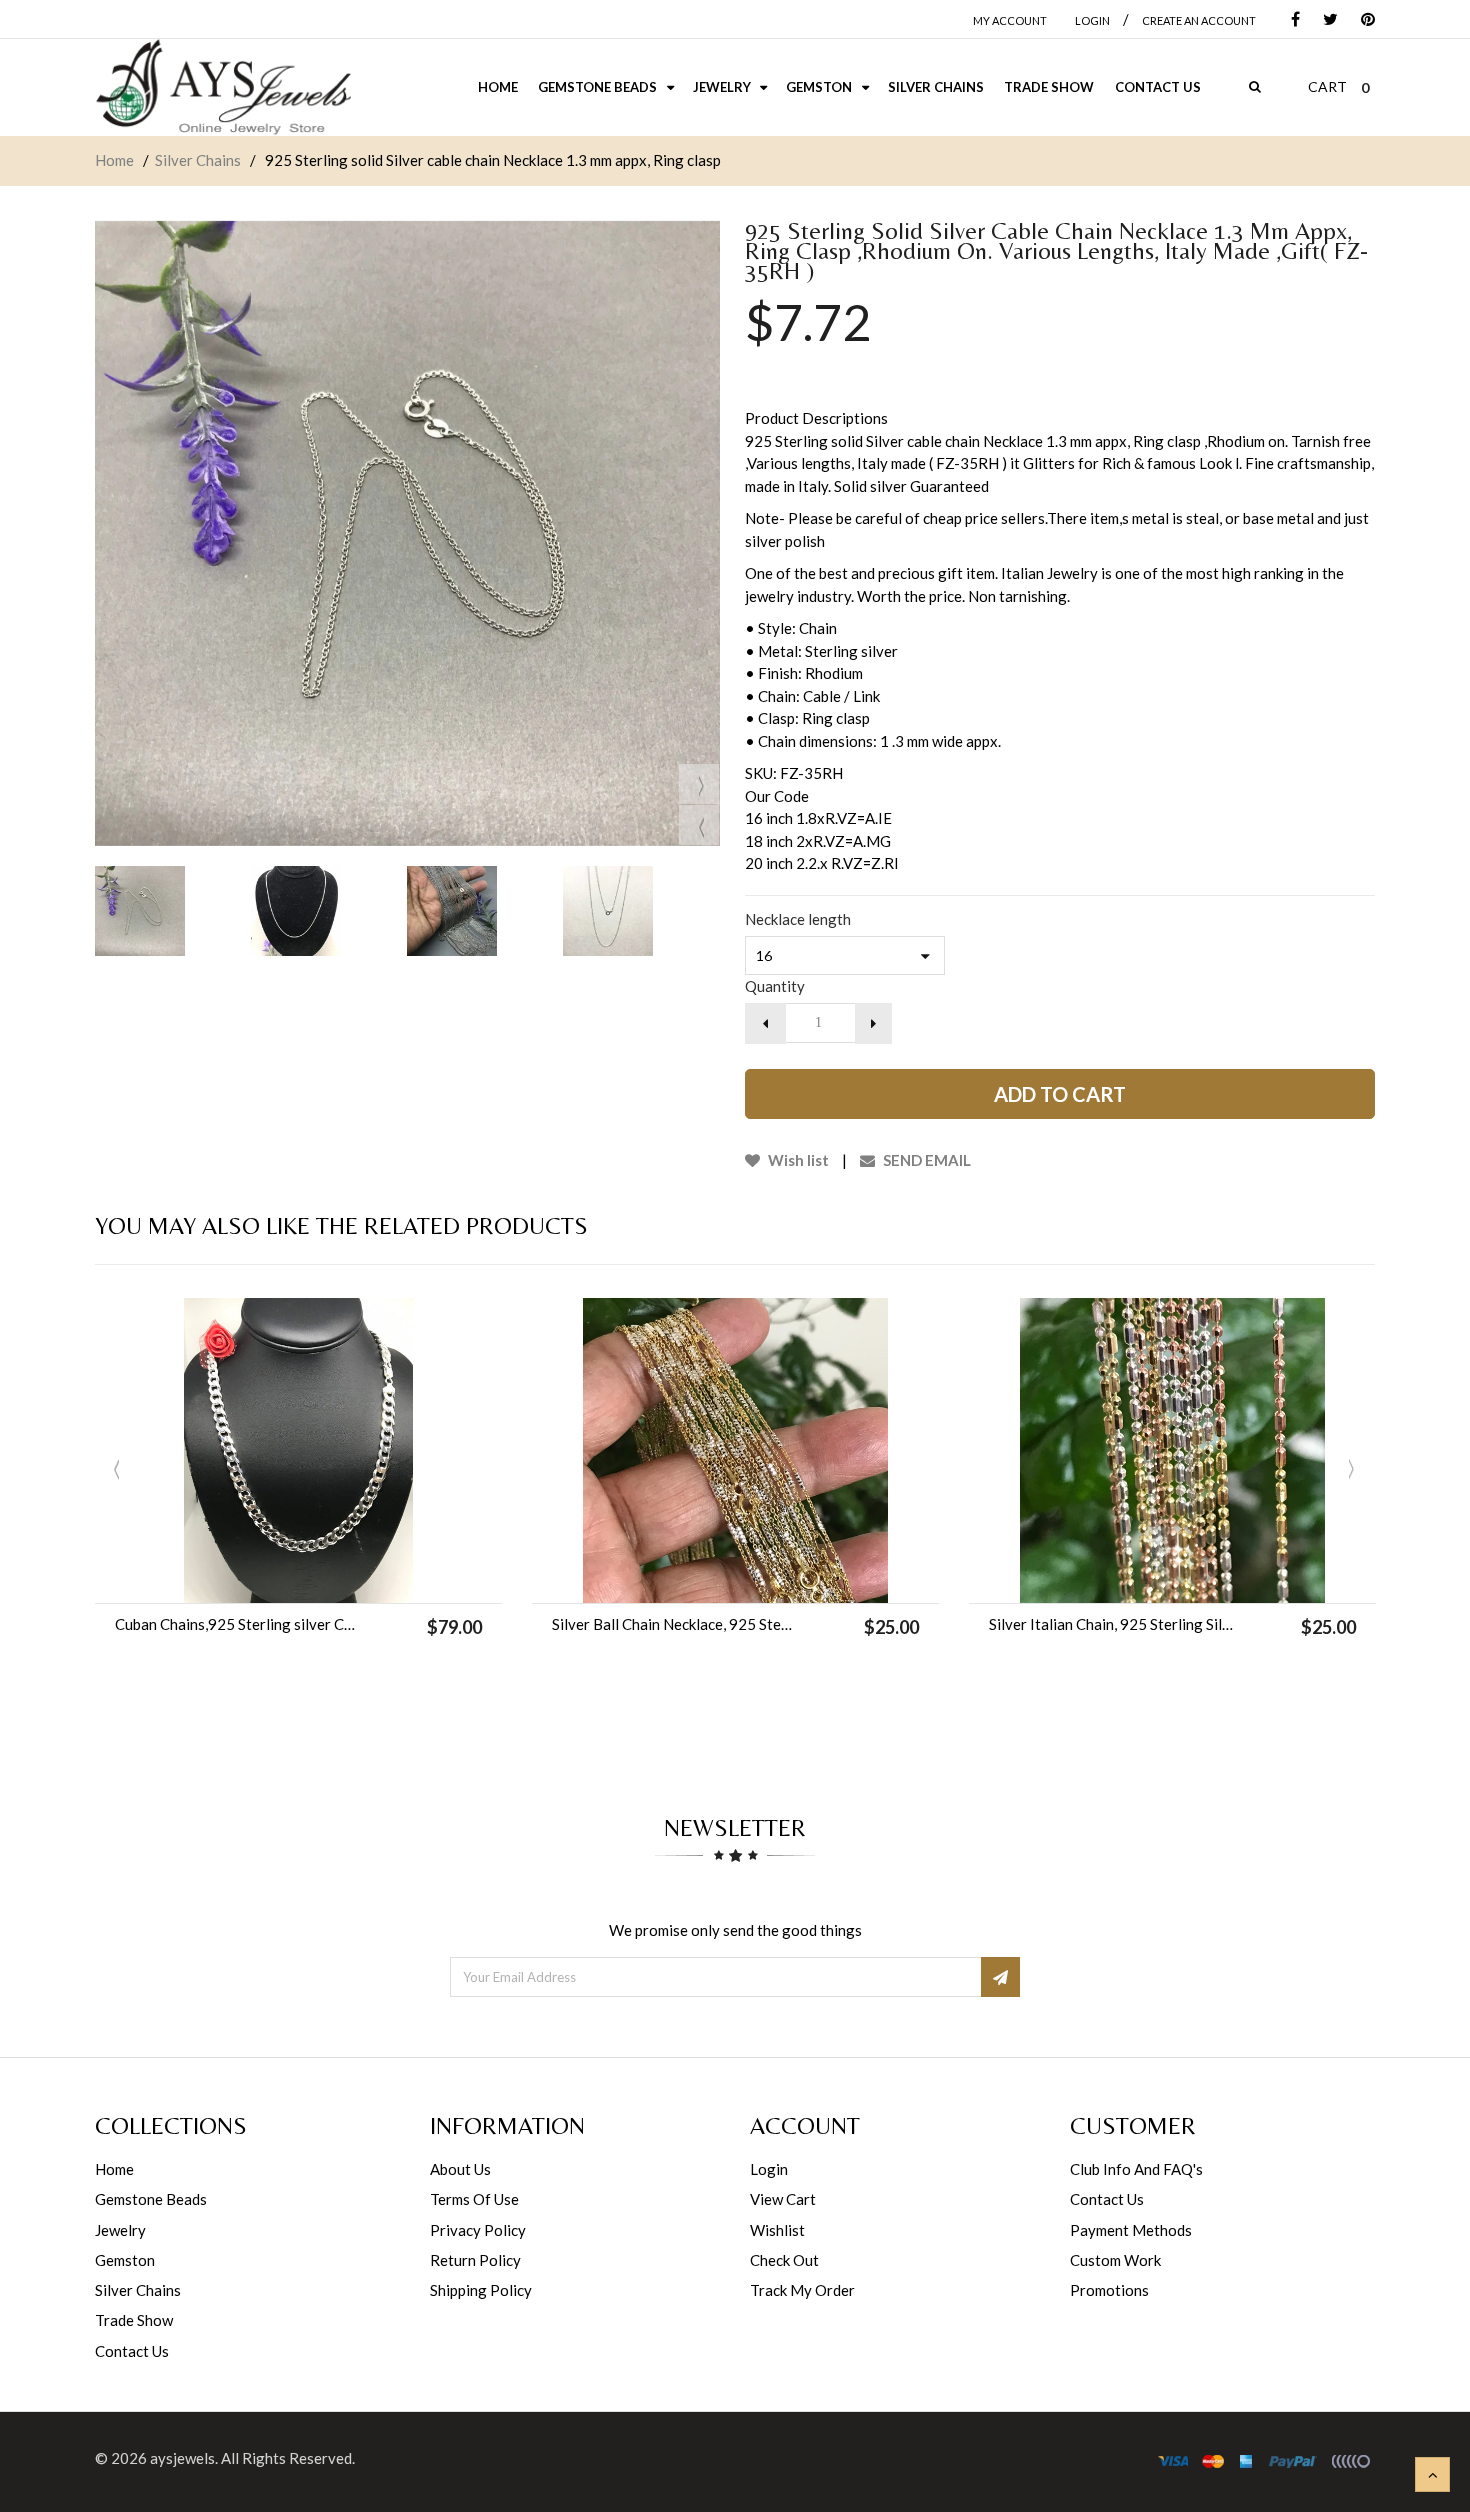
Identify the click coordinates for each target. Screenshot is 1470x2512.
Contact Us (132, 2351)
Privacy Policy (478, 2230)
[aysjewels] (223, 87)
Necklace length (798, 919)
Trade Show (134, 2320)
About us (460, 2169)
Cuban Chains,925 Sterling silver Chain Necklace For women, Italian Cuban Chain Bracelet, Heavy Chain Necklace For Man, (237, 1624)
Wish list (797, 1160)
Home (114, 160)
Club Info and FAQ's (1136, 2169)
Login (769, 2169)
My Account (1010, 20)
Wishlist (777, 2230)
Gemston (125, 2260)
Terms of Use (474, 2199)
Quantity (775, 986)
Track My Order (802, 2290)
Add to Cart (1060, 1094)
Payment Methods (1131, 2230)
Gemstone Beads (151, 2199)
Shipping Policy (481, 2290)
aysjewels (182, 2458)
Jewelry (120, 2230)
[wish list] (349, 1578)
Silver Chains (198, 160)
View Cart (783, 2199)
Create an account (1199, 20)
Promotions (1109, 2290)
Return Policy (475, 2260)
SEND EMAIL (925, 1160)
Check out (784, 2260)
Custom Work (1115, 2260)
